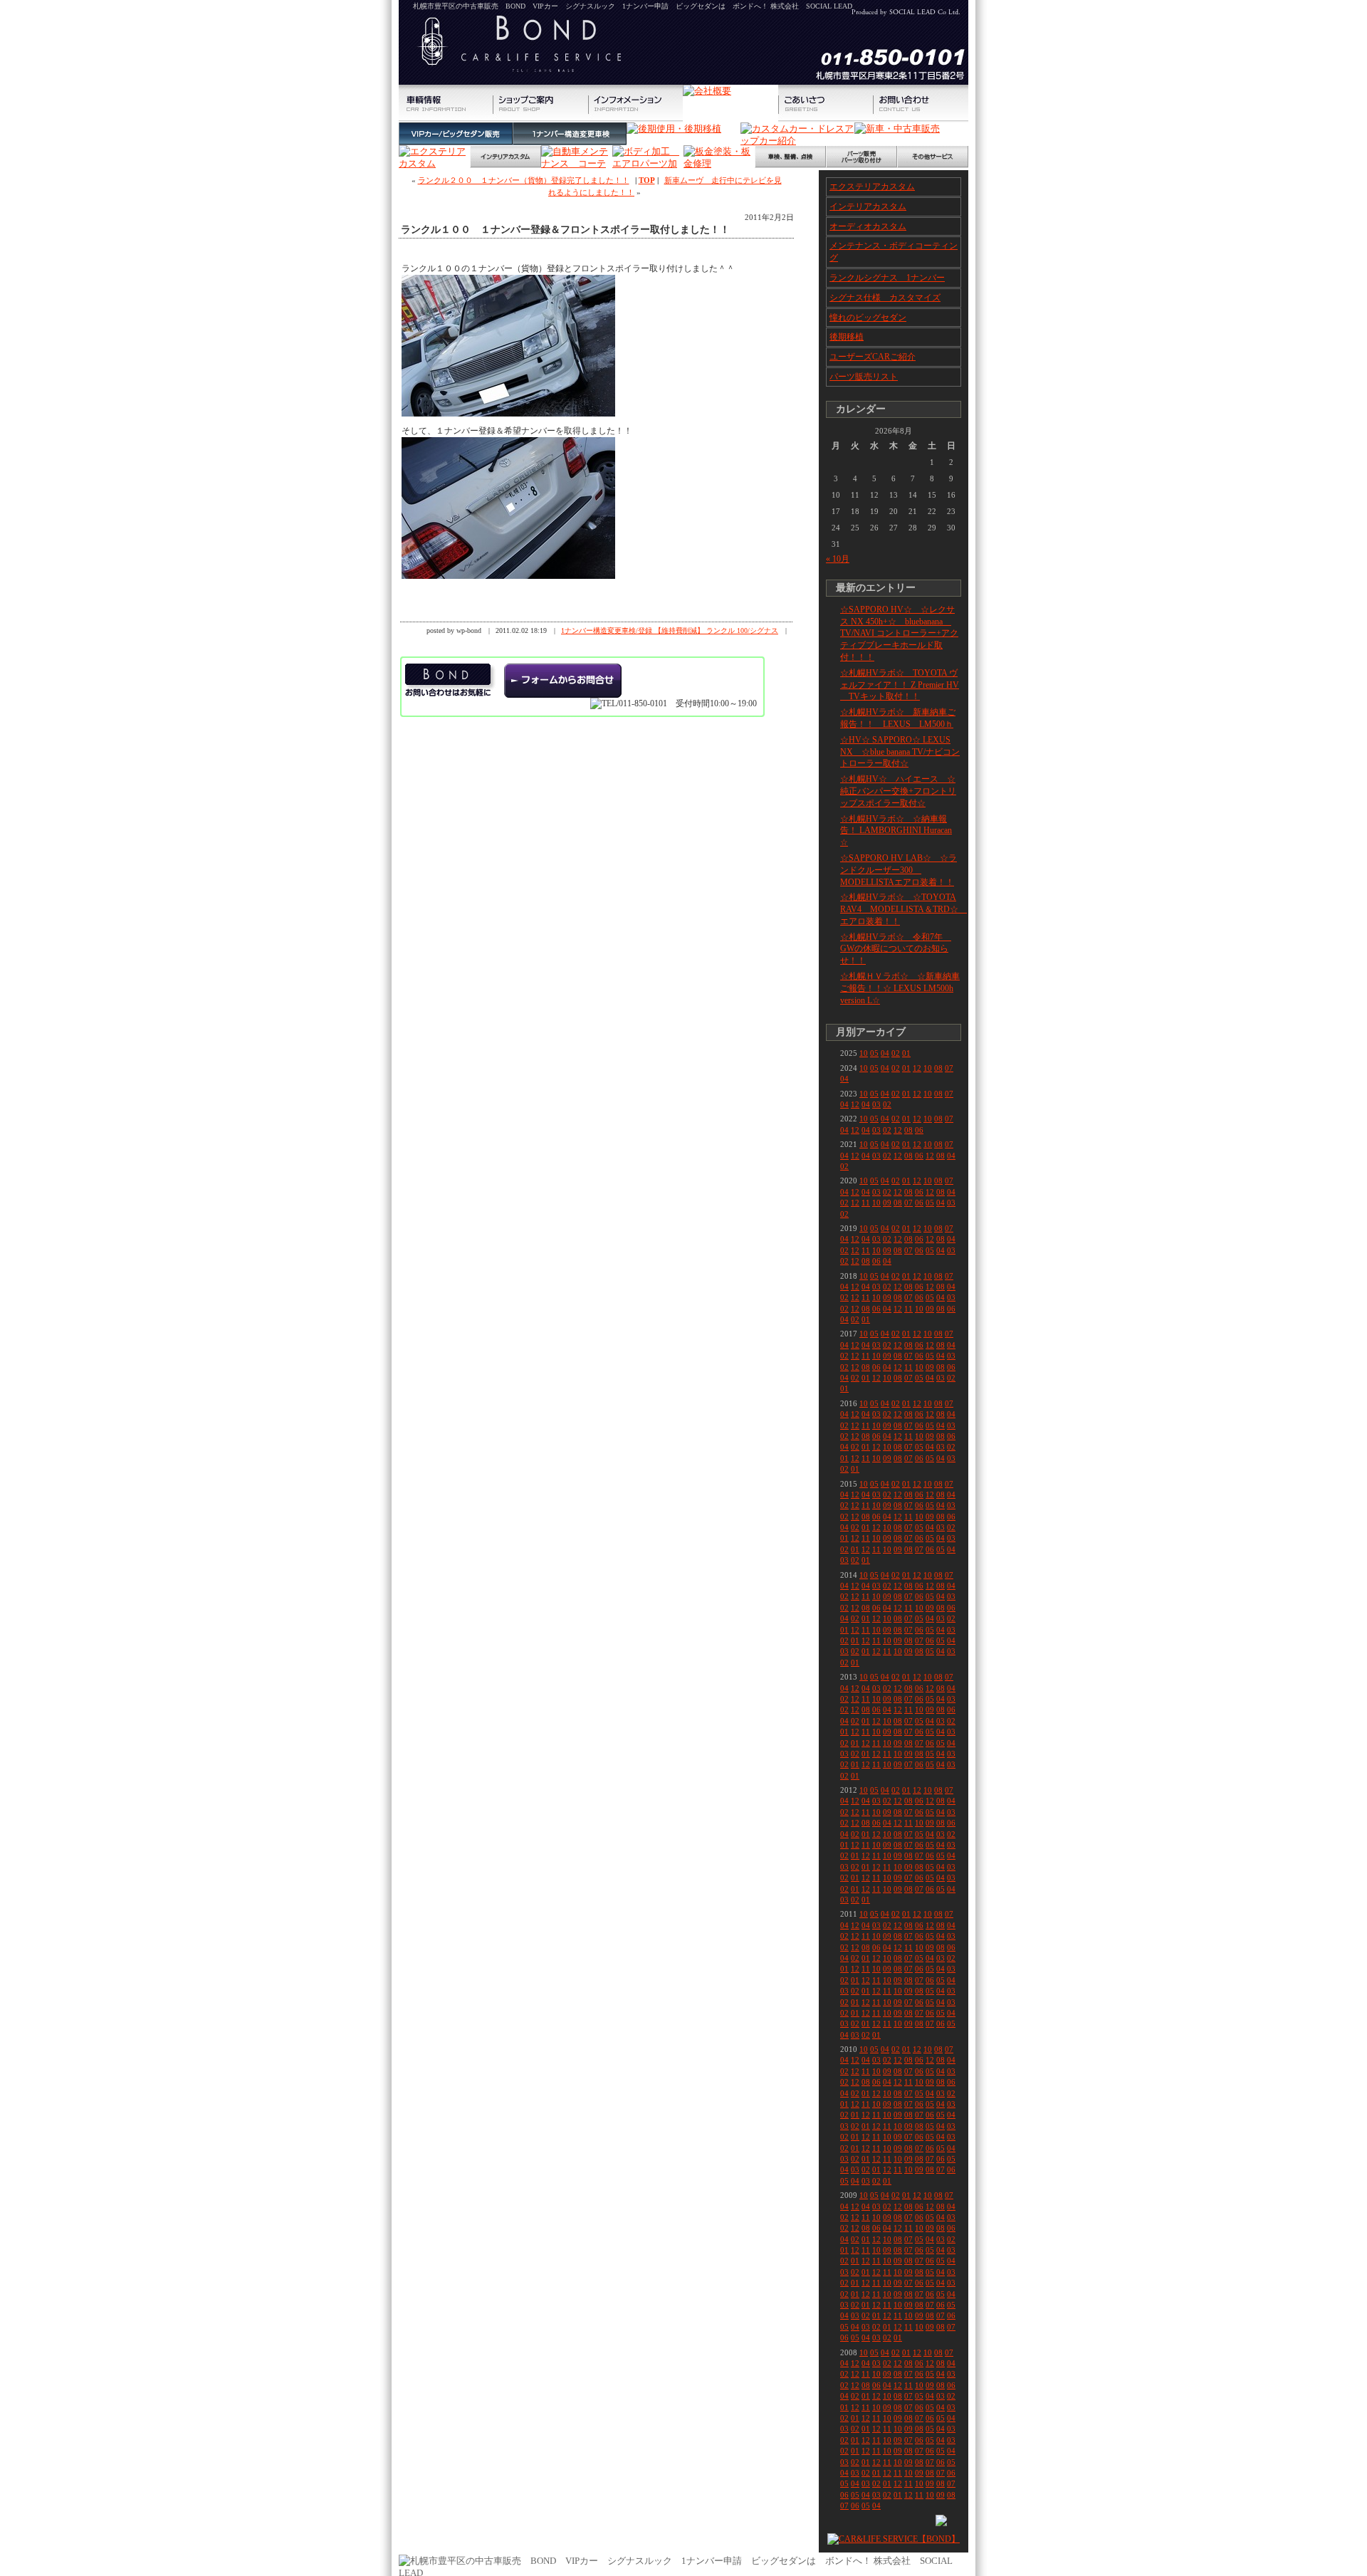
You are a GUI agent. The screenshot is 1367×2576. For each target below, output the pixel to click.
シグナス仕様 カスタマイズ (885, 298)
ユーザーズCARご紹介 (873, 357)
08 (938, 1068)
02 (896, 1053)
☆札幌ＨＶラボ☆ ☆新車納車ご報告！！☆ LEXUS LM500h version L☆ (900, 988)
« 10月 (838, 559)
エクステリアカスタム (872, 187)
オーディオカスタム (868, 226)
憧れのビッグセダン (868, 318)
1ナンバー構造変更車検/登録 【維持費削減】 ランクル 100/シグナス (670, 630)
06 (919, 1130)
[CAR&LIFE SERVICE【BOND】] (894, 2539)
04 (885, 1053)
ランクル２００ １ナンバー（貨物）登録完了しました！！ (524, 180)
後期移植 (847, 337)
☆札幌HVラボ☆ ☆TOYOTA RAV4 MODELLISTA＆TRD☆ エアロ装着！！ (904, 909)
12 (917, 1068)
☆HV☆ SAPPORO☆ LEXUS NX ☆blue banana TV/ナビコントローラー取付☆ (900, 752)
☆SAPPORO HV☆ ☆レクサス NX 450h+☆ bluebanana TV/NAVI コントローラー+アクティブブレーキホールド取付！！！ (899, 633)
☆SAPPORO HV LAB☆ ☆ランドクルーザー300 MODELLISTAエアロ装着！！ (899, 870)
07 (949, 1068)
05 (874, 1053)
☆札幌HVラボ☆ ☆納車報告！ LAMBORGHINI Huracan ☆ (896, 831)
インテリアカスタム (868, 206)
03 (876, 1104)
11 (866, 1203)
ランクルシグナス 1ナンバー (887, 278)
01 (906, 1053)
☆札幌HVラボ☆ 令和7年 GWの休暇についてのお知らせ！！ (896, 949)
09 (887, 1203)
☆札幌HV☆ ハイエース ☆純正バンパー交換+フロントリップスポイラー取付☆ (898, 791)
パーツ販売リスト (864, 377)
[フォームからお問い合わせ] (563, 681)
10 (864, 1053)
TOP (647, 180)
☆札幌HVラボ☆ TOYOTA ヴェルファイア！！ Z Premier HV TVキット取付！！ (900, 685)
